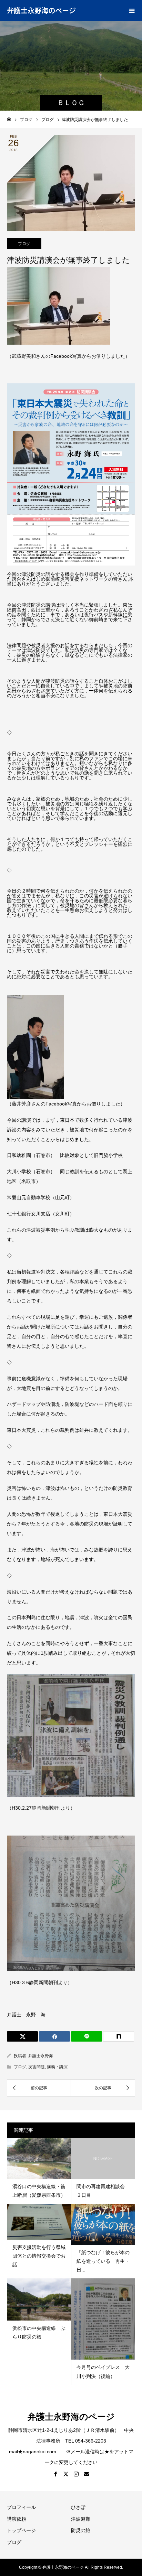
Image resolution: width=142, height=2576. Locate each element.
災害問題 (37, 2067)
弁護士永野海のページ (41, 10)
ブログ (24, 244)
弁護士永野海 (41, 2056)
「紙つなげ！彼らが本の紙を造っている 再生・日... (103, 2261)
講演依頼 (17, 2519)
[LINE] (87, 2036)
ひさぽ (78, 2507)
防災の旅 (81, 2530)
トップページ (21, 2530)
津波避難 (81, 2519)
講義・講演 (57, 2067)
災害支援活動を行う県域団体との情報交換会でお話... (39, 2256)
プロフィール (21, 2507)
